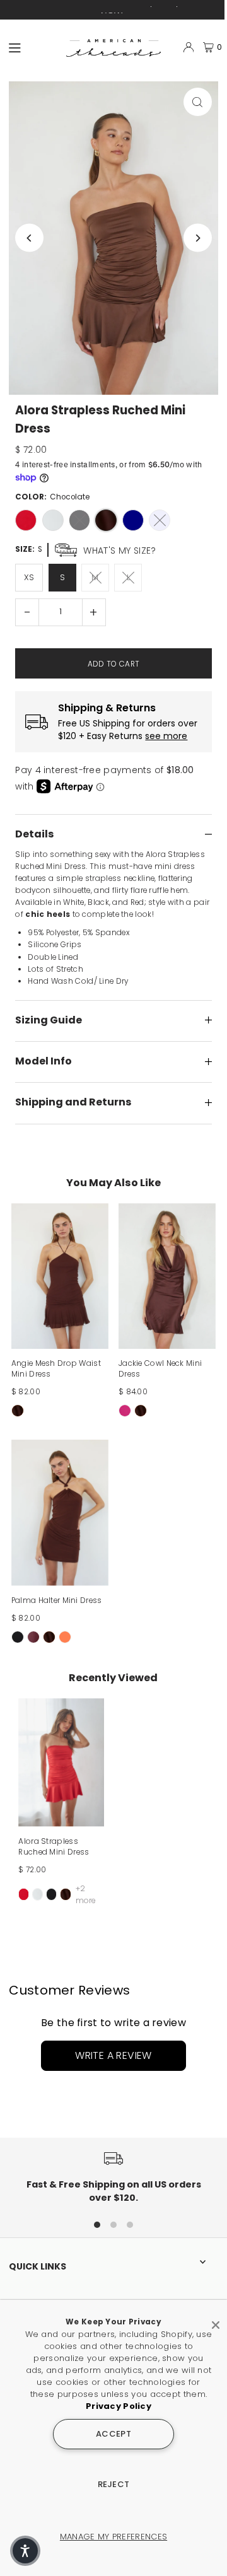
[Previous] (29, 238)
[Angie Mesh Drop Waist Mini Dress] (60, 1276)
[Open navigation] (32, 47)
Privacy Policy (119, 2406)
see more (166, 736)
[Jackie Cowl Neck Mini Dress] (167, 1276)
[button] (25, 2551)
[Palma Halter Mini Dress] (60, 1512)
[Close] (216, 2320)
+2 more (86, 1894)
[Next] (198, 238)
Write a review (113, 2055)
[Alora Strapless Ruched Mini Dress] (61, 1762)
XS (29, 577)
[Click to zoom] (198, 102)
